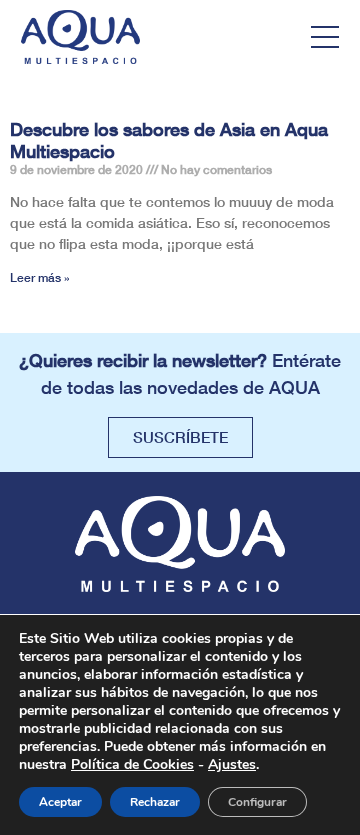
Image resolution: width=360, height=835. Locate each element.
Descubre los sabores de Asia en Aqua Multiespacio (169, 140)
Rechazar (155, 802)
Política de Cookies (132, 764)
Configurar (257, 802)
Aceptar (60, 802)
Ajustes (232, 765)
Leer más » (40, 277)
